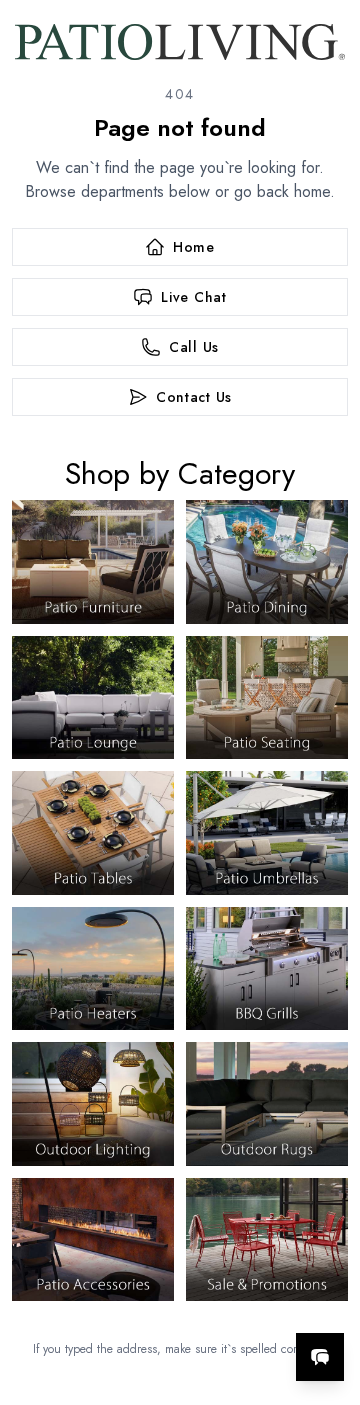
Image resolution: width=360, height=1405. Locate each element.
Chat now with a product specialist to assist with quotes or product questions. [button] (207, 1304)
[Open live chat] (320, 1357)
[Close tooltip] (328, 1296)
